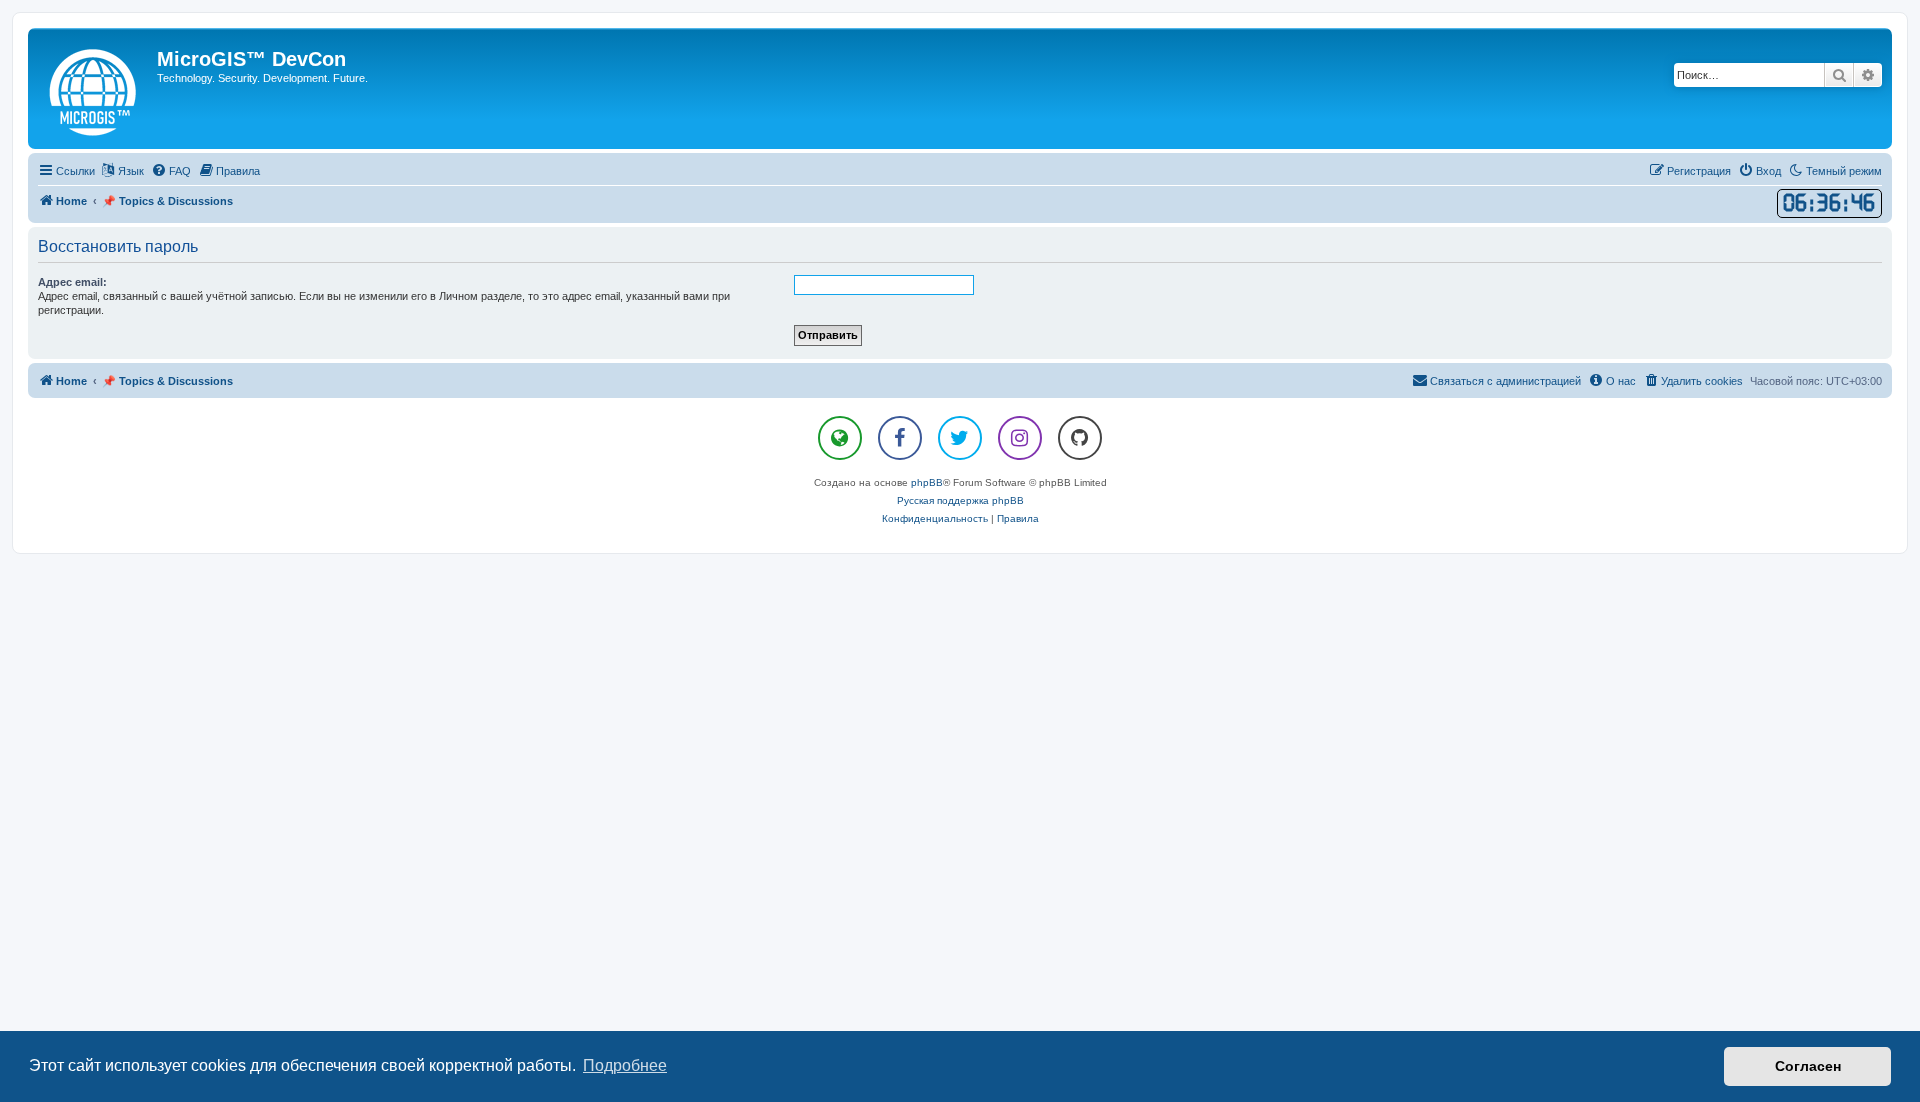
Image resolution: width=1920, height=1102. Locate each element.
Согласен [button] (1808, 1066)
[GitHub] (1080, 438)
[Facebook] (900, 438)
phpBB (927, 482)
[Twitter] (960, 438)
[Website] (840, 438)
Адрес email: (72, 282)
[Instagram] (1020, 438)
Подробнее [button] (625, 1065)
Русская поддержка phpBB (960, 500)
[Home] (95, 88)
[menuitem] (171, 171)
